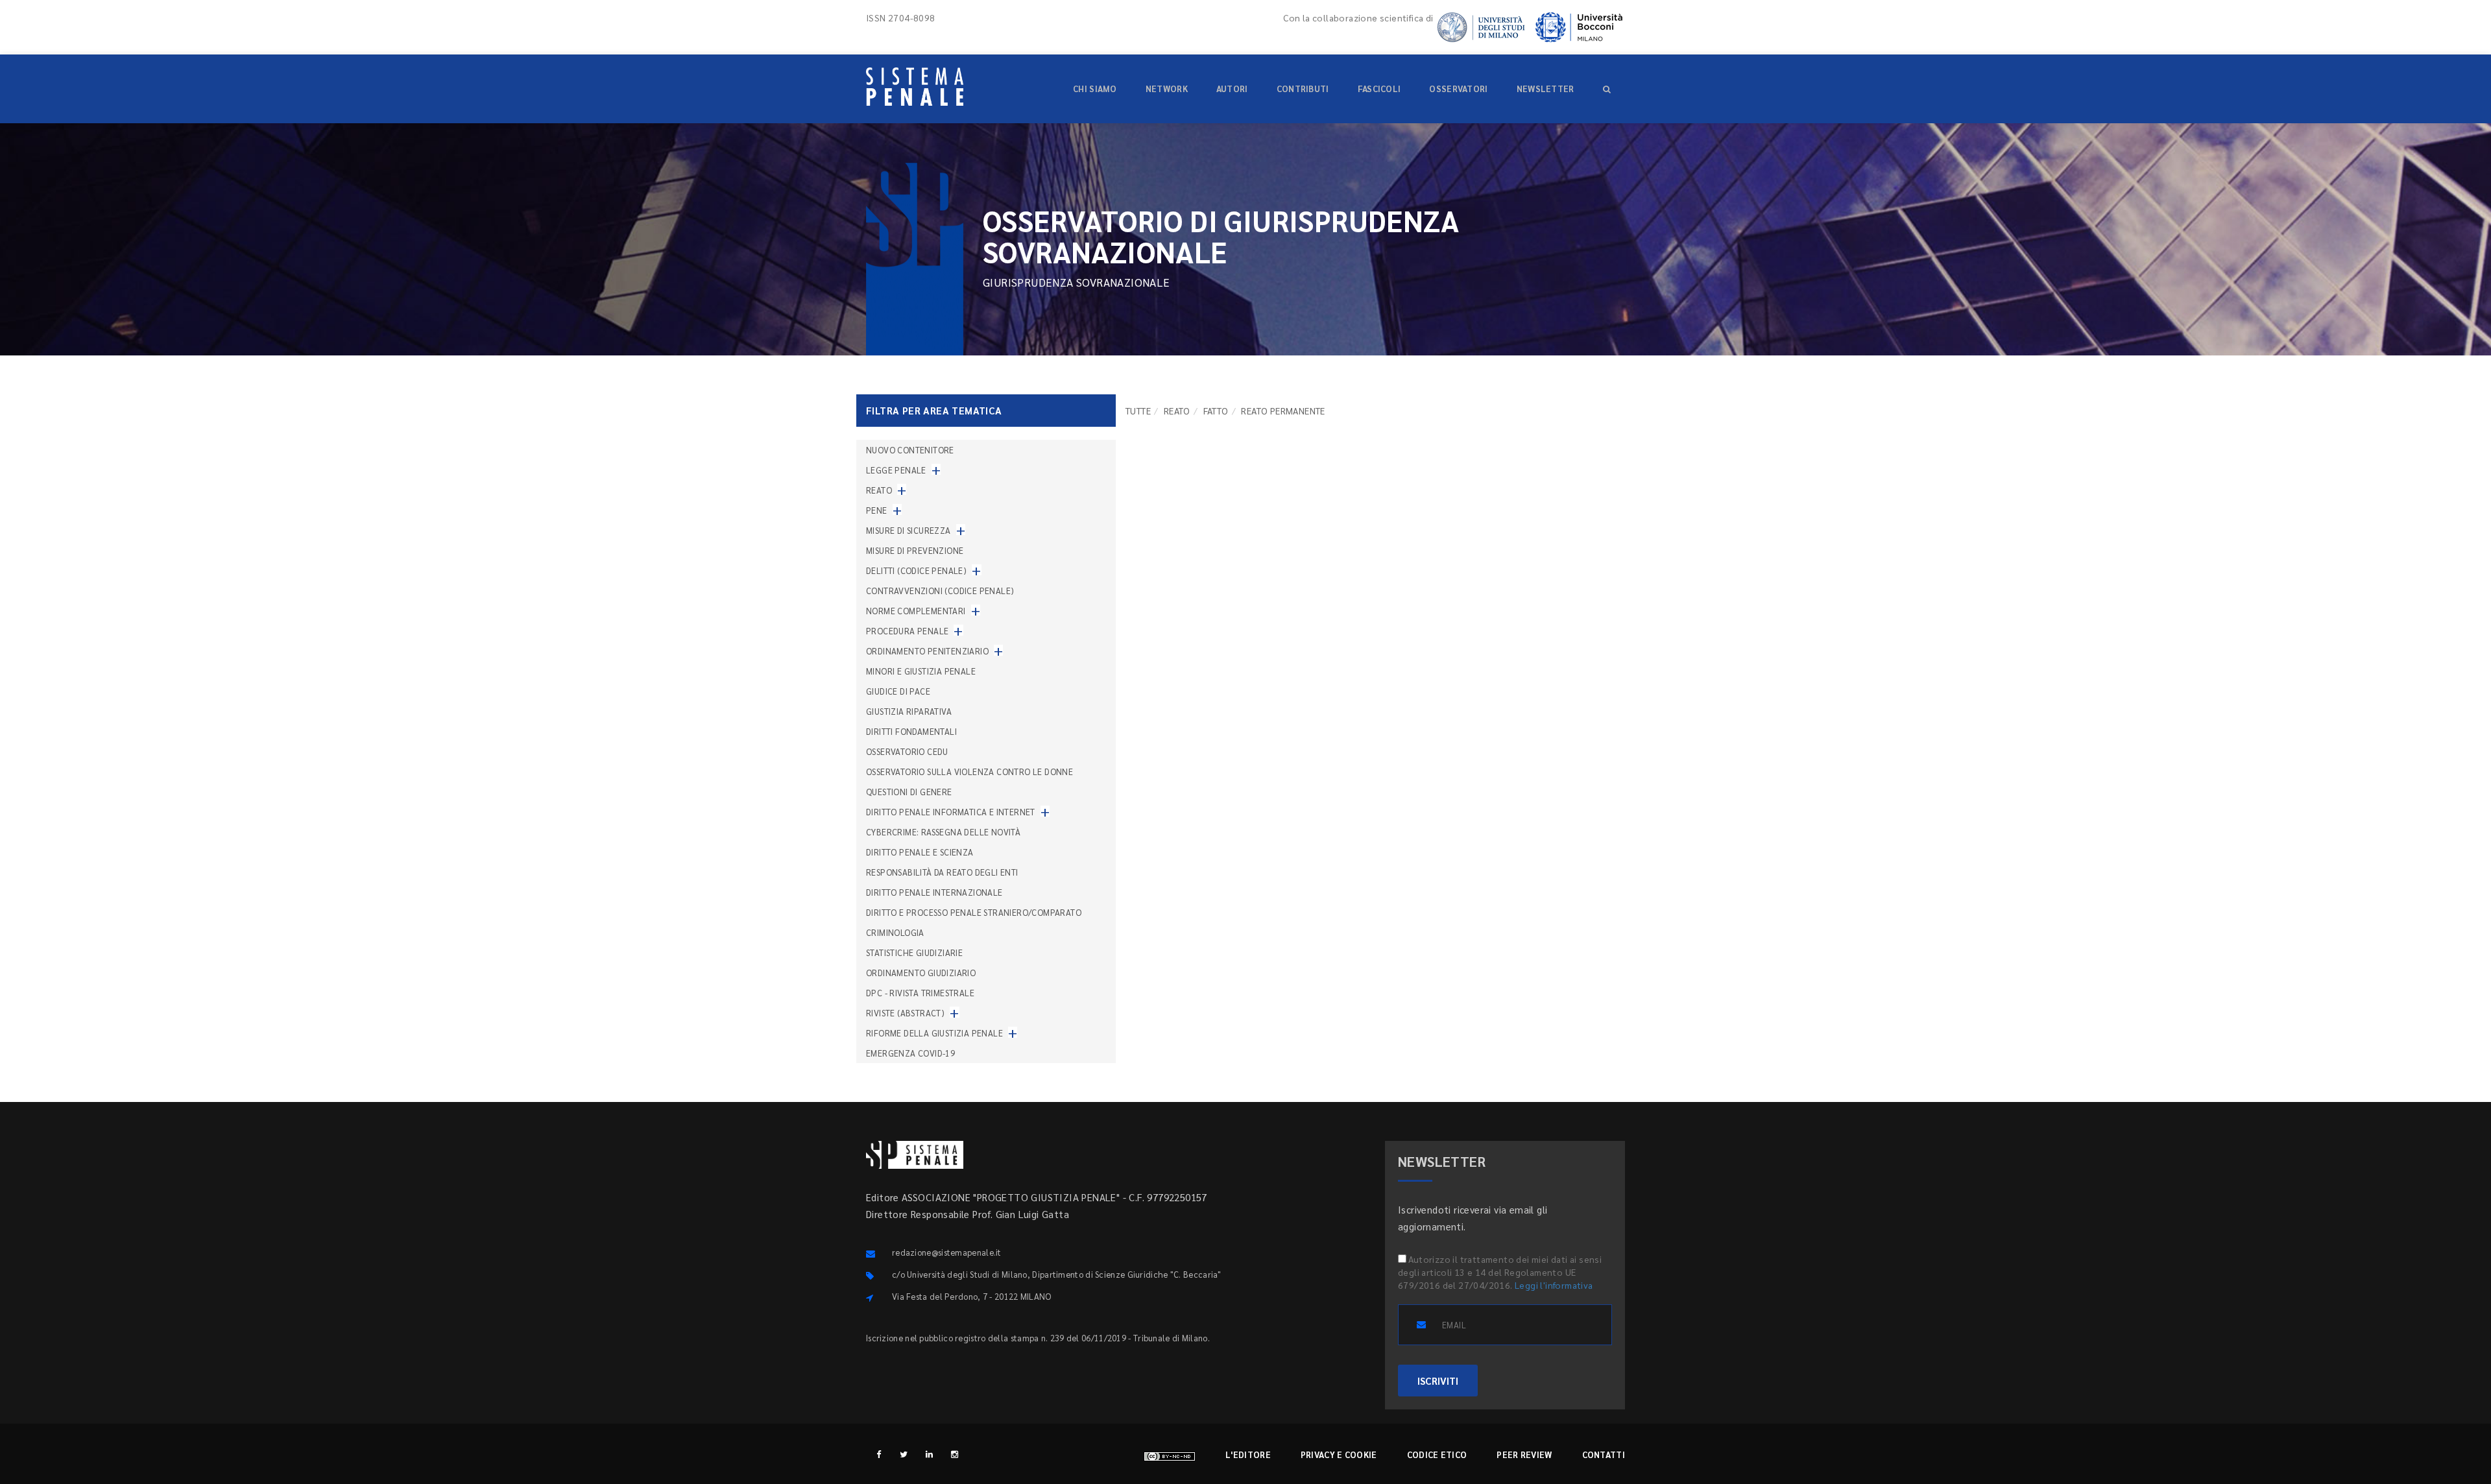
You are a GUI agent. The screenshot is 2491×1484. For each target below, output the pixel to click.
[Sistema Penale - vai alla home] (915, 87)
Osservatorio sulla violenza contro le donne (969, 772)
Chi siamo (1095, 89)
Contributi (1303, 89)
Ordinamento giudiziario (921, 973)
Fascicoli (1379, 89)
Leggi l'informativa (1554, 1285)
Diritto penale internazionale (934, 892)
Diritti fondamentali (911, 731)
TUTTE (1138, 411)
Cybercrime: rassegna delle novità (943, 832)
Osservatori (1458, 89)
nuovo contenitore (910, 450)
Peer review (1524, 1454)
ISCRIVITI (1438, 1381)
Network (1167, 89)
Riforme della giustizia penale (934, 1033)
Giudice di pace (898, 691)
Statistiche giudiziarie (914, 952)
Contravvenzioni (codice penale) (940, 591)
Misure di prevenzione (915, 550)
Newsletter (1546, 89)
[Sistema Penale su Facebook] (879, 1454)
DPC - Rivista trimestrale (920, 993)
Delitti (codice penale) (916, 570)
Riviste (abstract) (905, 1013)
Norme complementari (916, 611)
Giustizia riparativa (909, 711)
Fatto (1216, 411)
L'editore (1248, 1454)
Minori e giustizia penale (921, 671)
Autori (1232, 89)
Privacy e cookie (1339, 1454)
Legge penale (896, 470)
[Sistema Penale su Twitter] (904, 1454)
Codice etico (1437, 1454)
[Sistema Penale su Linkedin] (929, 1454)
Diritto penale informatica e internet (951, 812)
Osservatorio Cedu (907, 751)
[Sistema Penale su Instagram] (955, 1454)
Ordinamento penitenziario (927, 651)
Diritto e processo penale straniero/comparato (974, 912)
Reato (1177, 411)
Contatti (1604, 1454)
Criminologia (895, 932)
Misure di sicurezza (909, 530)
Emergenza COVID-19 (910, 1053)
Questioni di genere (909, 792)
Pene (877, 510)
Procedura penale (907, 631)
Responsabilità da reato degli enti (942, 872)
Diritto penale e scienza (920, 852)
